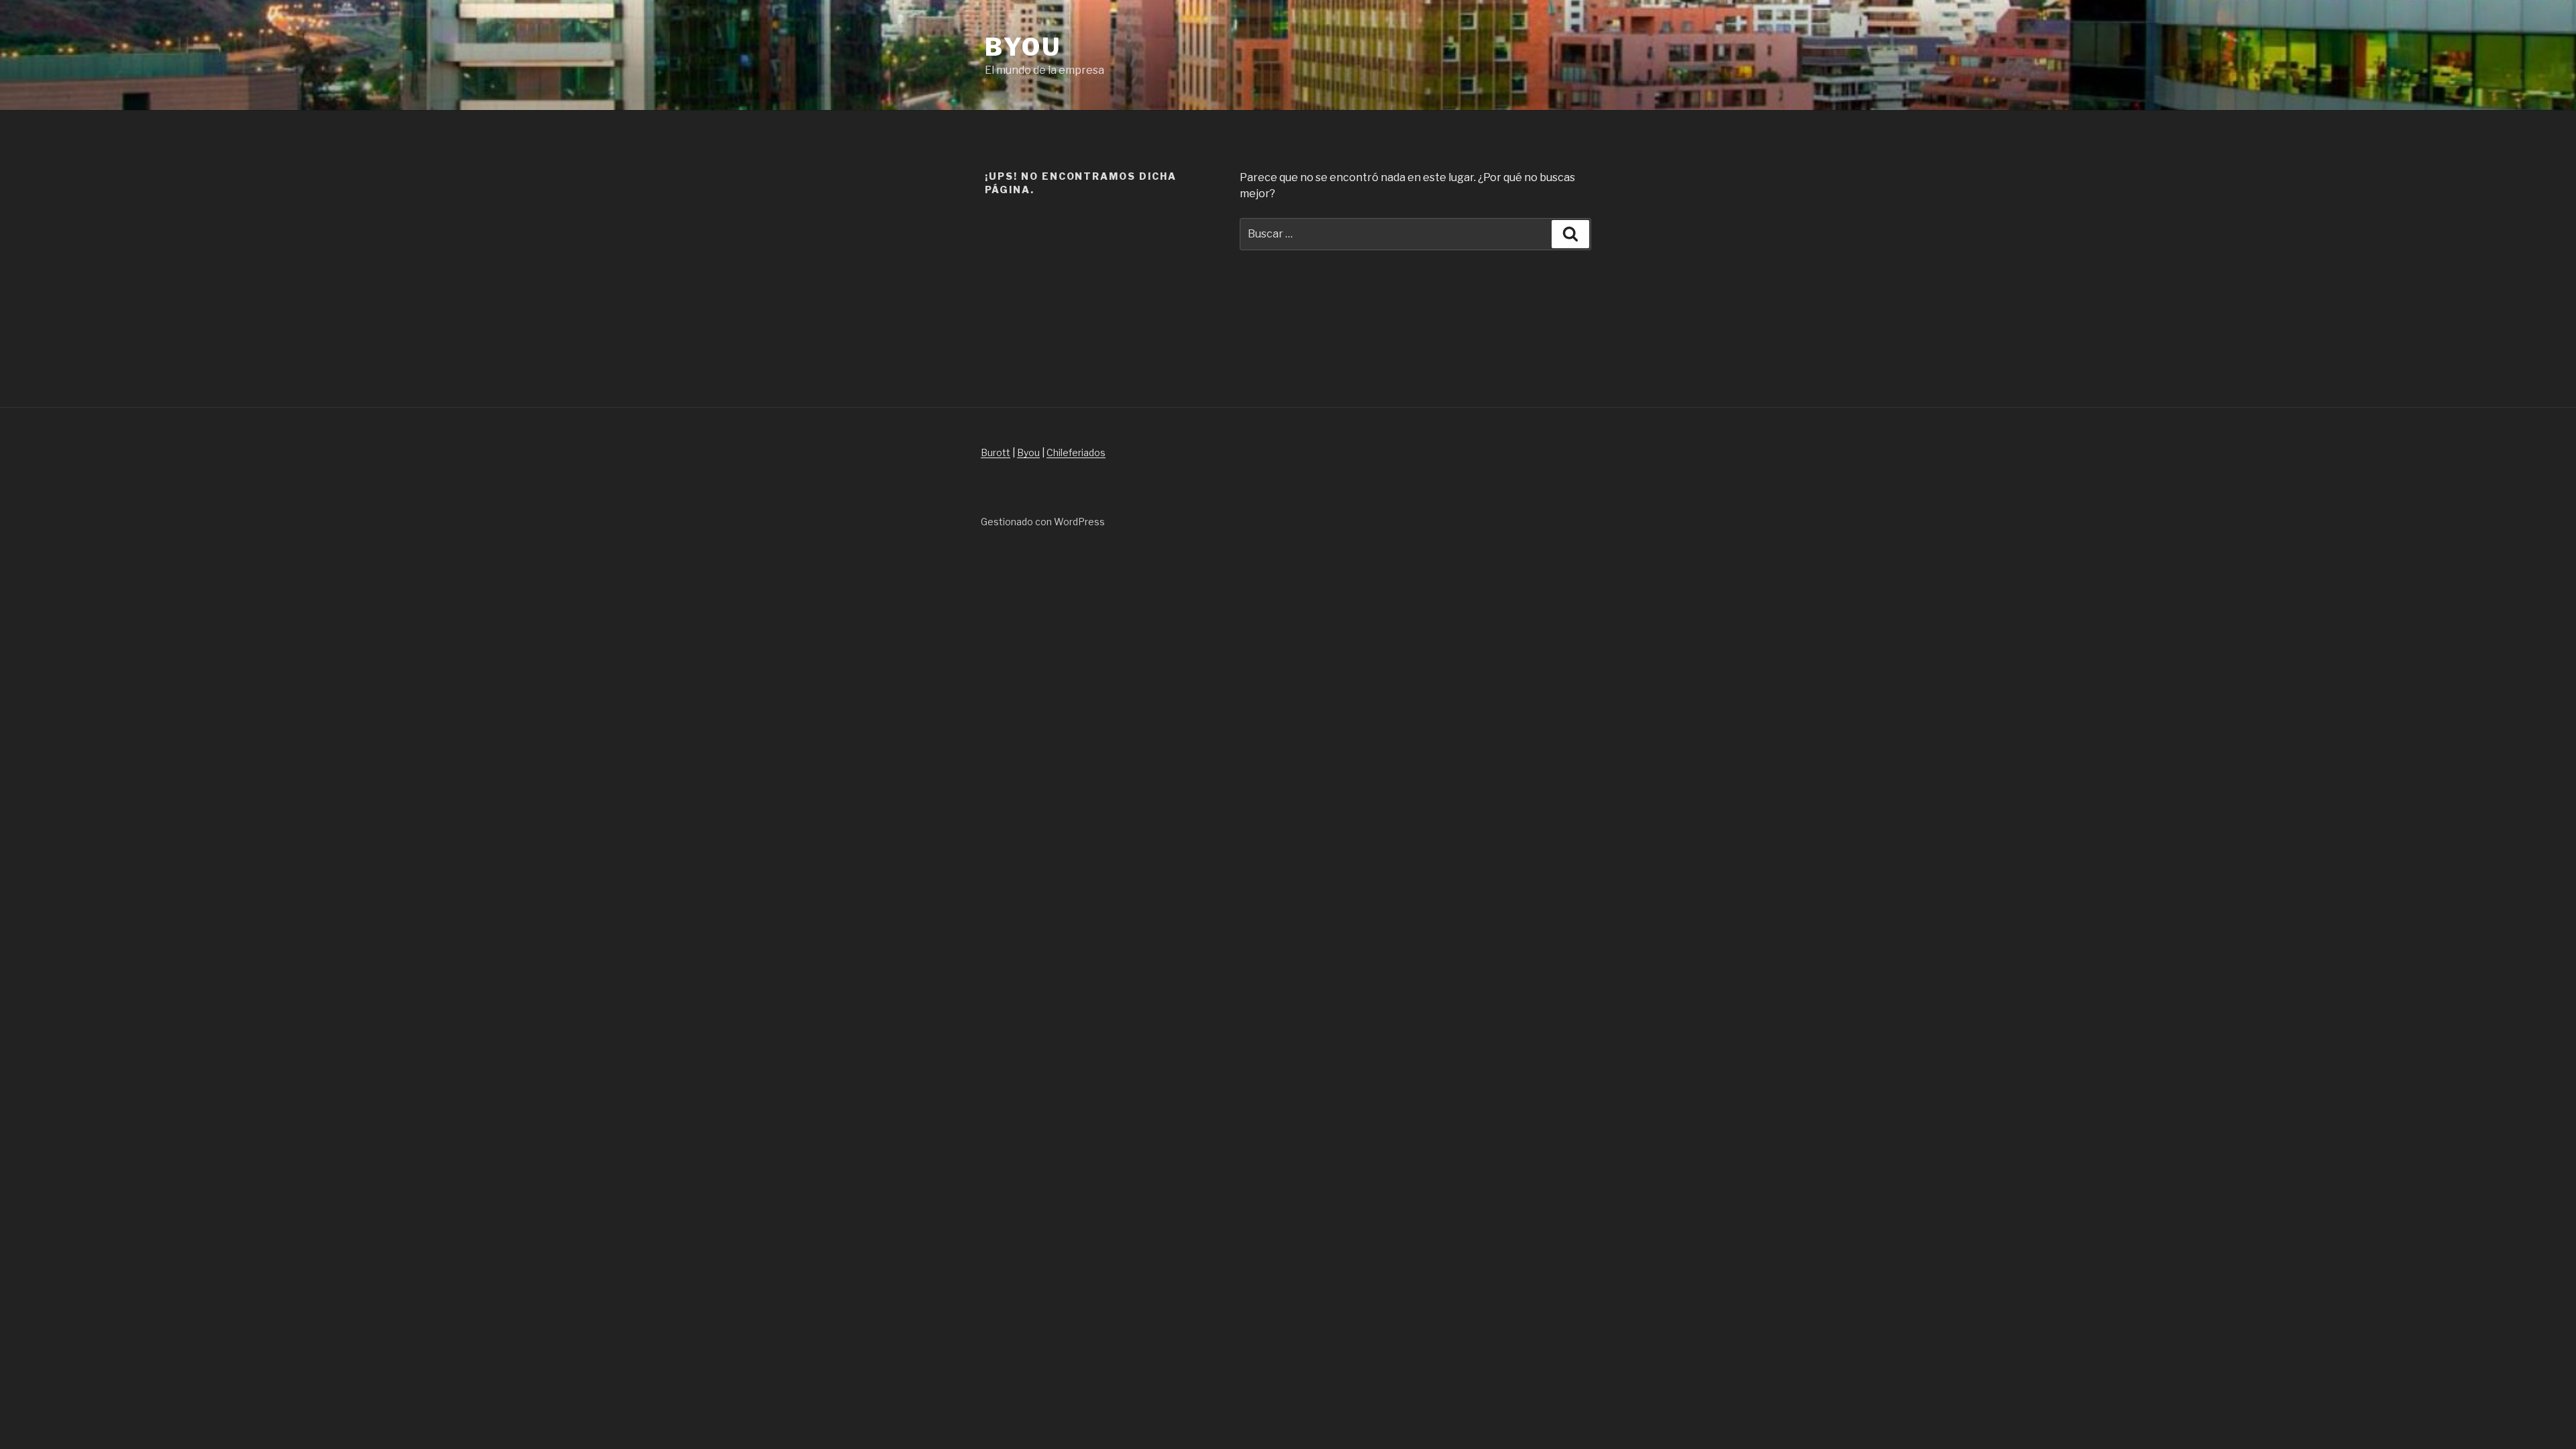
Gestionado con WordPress (1043, 522)
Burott (996, 452)
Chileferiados (1076, 452)
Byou (1023, 47)
